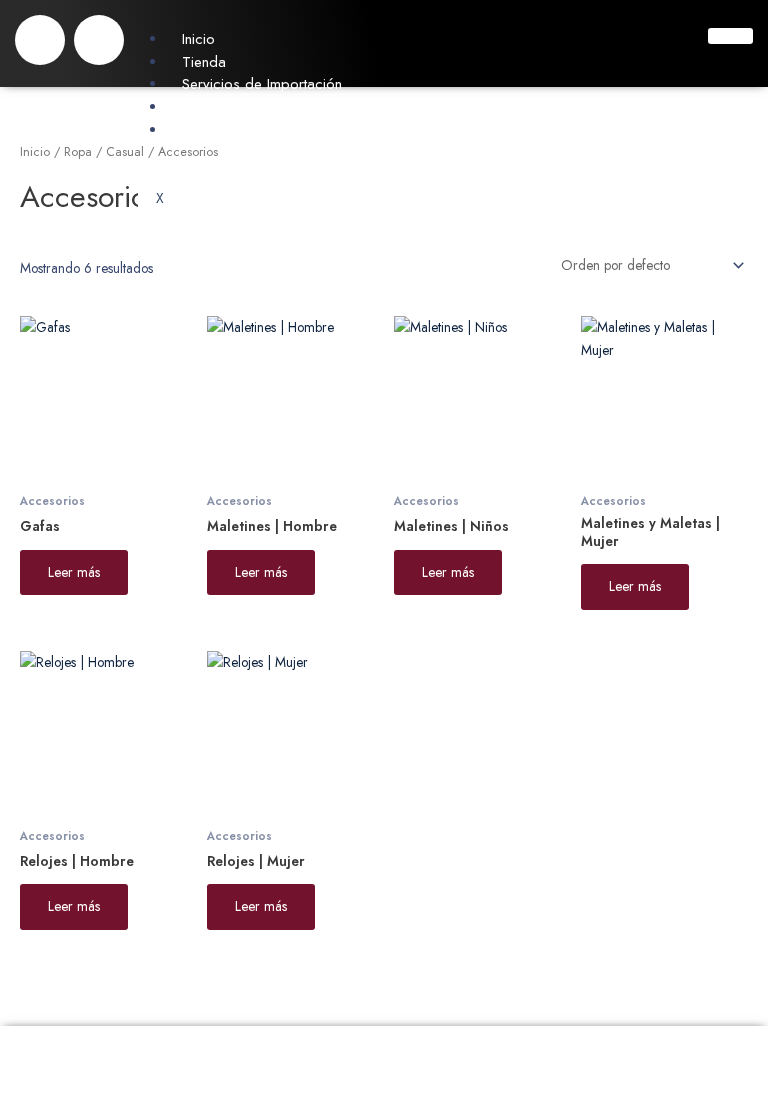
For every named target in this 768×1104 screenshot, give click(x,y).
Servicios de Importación (262, 84)
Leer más (74, 572)
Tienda (204, 62)
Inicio (198, 39)
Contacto (210, 130)
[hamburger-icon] (730, 36)
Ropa (78, 152)
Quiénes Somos (232, 107)
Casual (125, 152)
